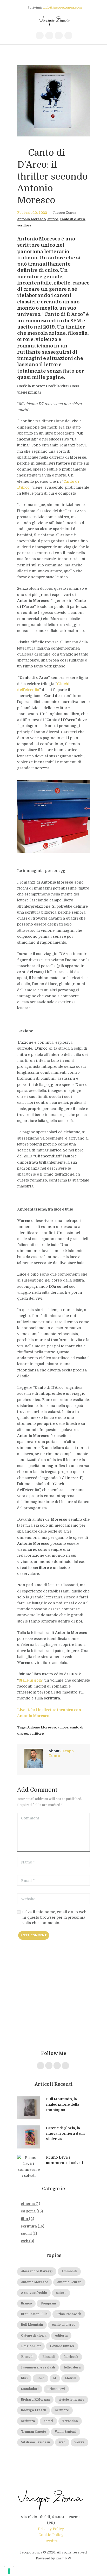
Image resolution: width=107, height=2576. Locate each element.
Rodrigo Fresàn (34, 2410)
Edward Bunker (62, 2346)
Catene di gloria (34, 2336)
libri (24, 2378)
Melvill (71, 2378)
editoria (28, 2211)
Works (79, 2442)
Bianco (26, 2304)
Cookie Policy (51, 2535)
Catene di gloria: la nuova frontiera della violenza (65, 2133)
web (25, 2241)
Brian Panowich (69, 2314)
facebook (71, 2357)
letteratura (72, 2368)
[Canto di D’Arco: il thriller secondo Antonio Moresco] (53, 101)
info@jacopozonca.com (63, 8)
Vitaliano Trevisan (36, 2442)
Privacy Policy (51, 2529)
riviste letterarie (71, 2400)
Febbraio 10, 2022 (32, 213)
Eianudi (27, 2357)
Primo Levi (56, 2389)
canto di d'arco (72, 219)
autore (53, 219)
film (24, 2219)
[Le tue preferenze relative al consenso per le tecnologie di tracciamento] (9, 2571)
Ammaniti (69, 2271)
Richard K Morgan (35, 2400)
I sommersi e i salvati (38, 2368)
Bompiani (48, 2304)
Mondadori (30, 2389)
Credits (51, 2541)
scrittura (29, 2226)
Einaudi (49, 2357)
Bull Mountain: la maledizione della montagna (63, 2104)
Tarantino (70, 2421)
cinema (28, 2204)
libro (41, 2378)
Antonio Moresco (31, 219)
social (26, 2233)
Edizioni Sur (31, 2346)
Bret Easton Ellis (34, 2314)
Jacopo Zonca (64, 213)
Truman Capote (34, 2432)
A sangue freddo (34, 2293)
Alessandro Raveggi (37, 2271)
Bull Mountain (32, 2325)
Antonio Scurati (69, 2282)
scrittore (24, 225)
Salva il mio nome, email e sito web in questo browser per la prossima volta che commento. (54, 1917)
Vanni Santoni (66, 2432)
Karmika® (63, 2558)
